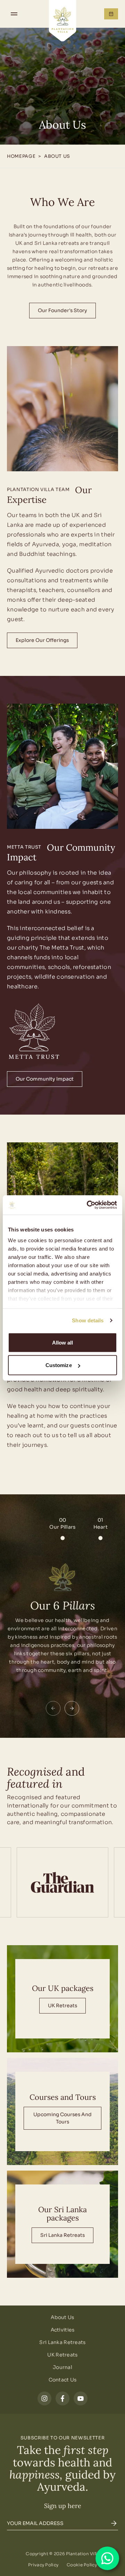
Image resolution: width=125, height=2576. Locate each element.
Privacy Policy (43, 2565)
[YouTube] (81, 2398)
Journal (62, 2367)
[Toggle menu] (14, 14)
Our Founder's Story (62, 310)
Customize (59, 1365)
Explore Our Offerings (42, 640)
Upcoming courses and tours (62, 2118)
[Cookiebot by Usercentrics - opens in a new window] (88, 1205)
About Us (62, 2317)
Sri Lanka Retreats (62, 2342)
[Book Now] (111, 14)
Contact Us (63, 2380)
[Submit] (114, 2523)
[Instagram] (44, 2398)
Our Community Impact (45, 1079)
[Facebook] (62, 2398)
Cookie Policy (82, 2565)
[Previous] (53, 1708)
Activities (63, 2330)
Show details (88, 1320)
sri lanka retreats (62, 2235)
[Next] (72, 1708)
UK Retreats (62, 2006)
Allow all (63, 1342)
